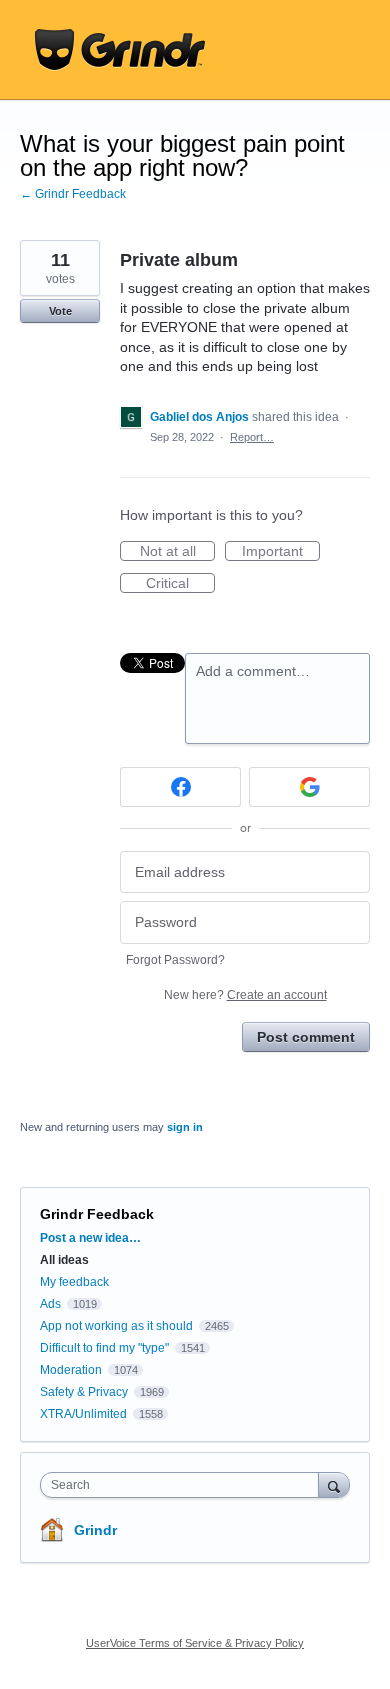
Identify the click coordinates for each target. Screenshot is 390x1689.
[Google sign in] (309, 787)
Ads (50, 1304)
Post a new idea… (90, 1238)
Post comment (306, 1037)
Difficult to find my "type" (104, 1348)
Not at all (177, 552)
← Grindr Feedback (73, 194)
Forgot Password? (175, 960)
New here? (245, 995)
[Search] (334, 1484)
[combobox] (184, 1485)
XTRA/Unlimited (83, 1414)
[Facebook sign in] (180, 787)
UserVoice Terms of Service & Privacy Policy (195, 1643)
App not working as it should (116, 1326)
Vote (60, 311)
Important (281, 552)
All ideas (64, 1260)
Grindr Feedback (97, 1214)
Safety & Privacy (85, 1392)
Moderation (72, 1370)
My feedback (74, 1282)
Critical (180, 584)
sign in (185, 1127)
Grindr (95, 1530)
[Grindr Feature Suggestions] (120, 50)
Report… (252, 437)
